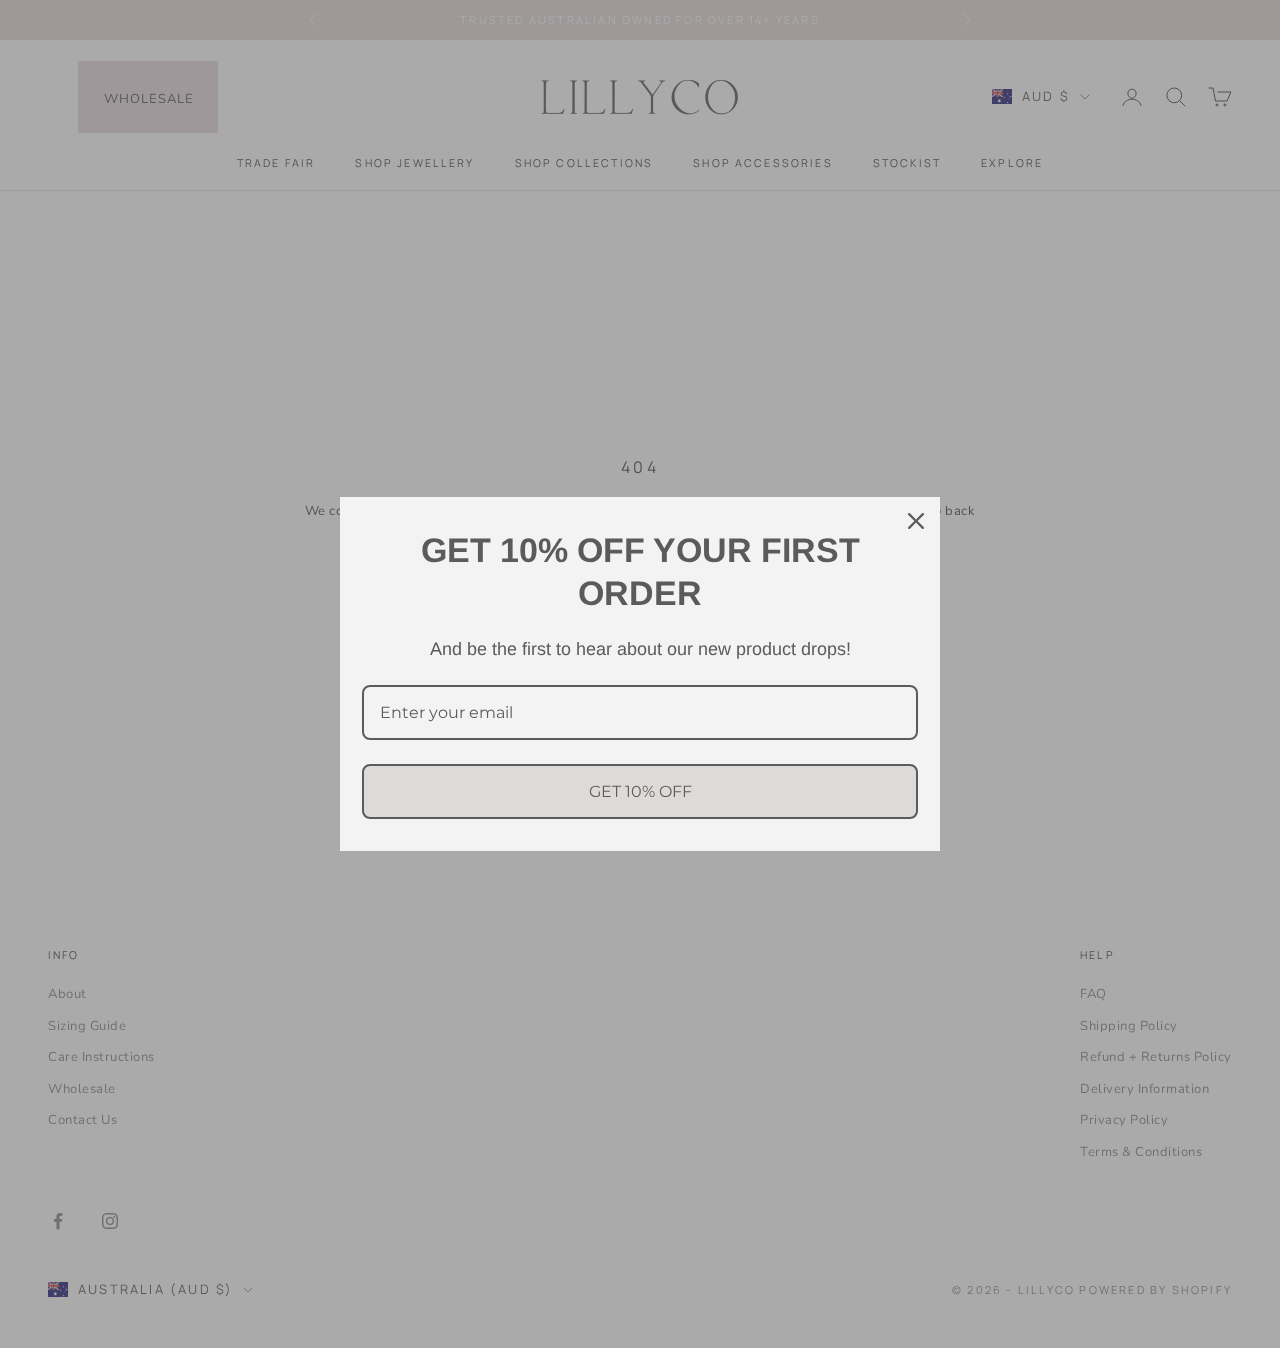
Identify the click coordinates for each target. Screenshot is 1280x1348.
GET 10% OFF (640, 791)
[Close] (916, 521)
